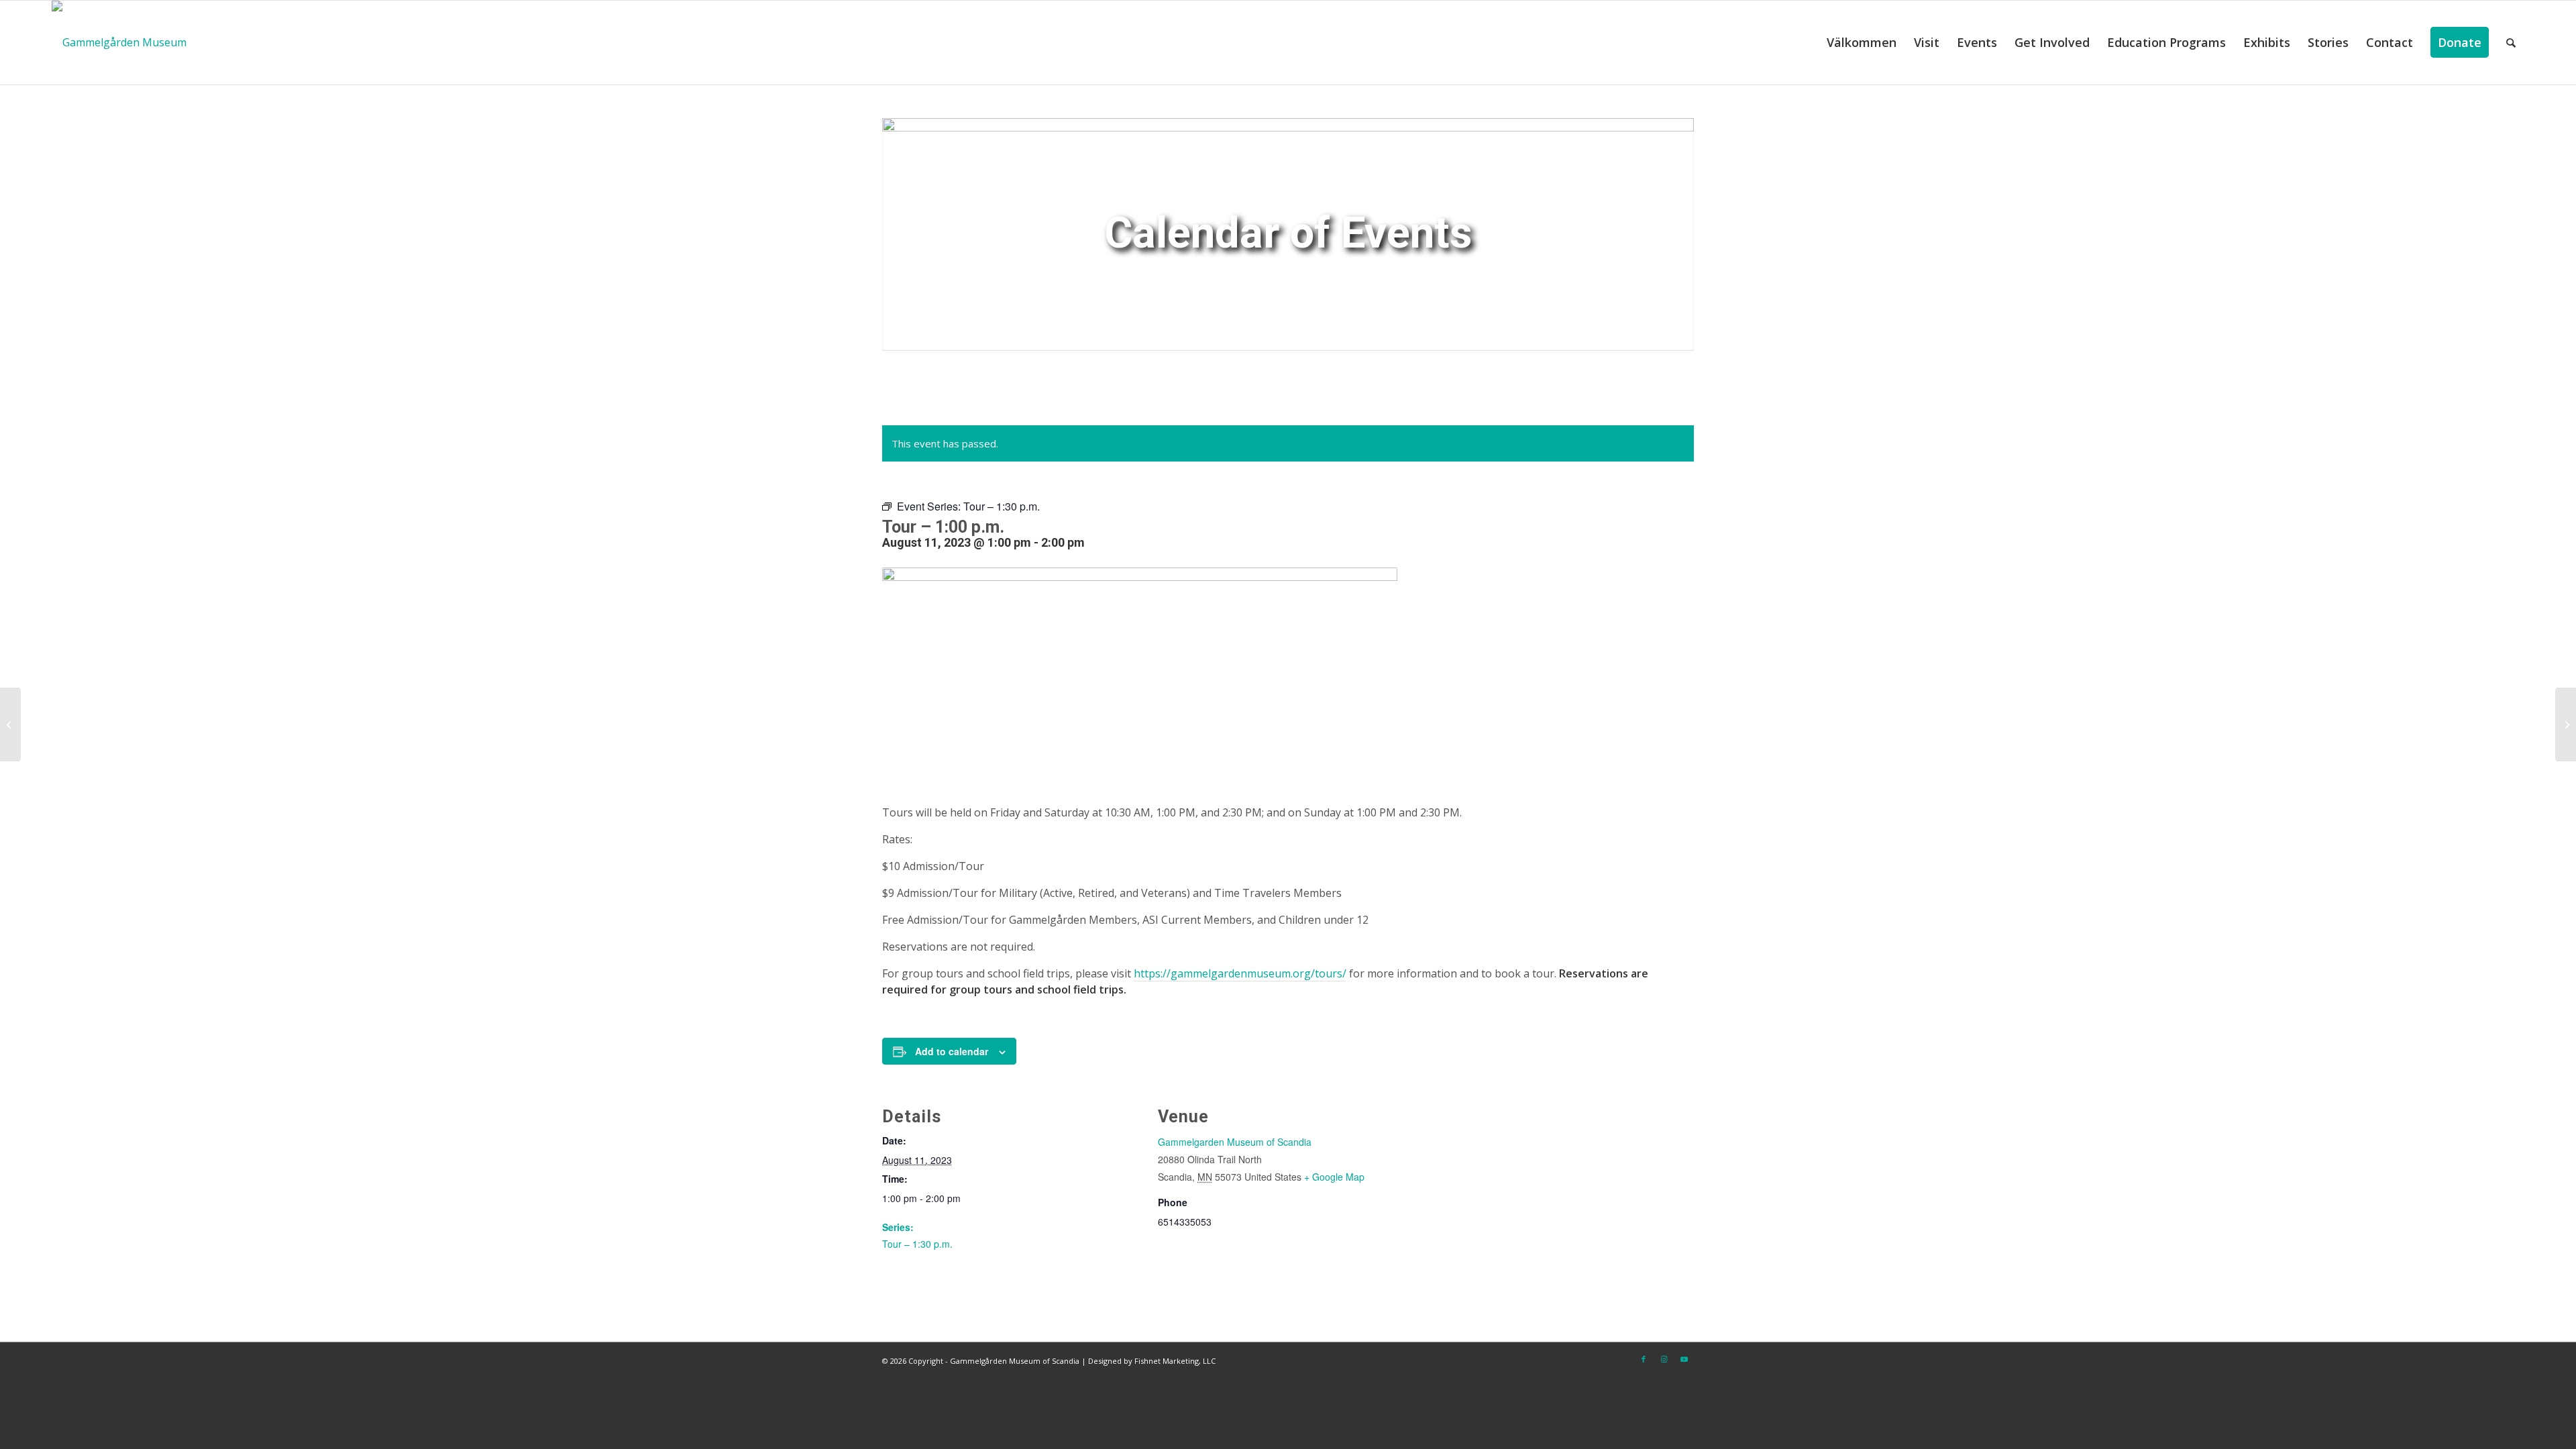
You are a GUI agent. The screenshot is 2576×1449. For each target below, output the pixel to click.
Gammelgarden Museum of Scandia (1235, 1142)
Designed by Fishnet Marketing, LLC (1152, 1361)
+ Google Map (1334, 1177)
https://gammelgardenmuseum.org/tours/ (1240, 973)
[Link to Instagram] (1664, 1359)
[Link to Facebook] (1644, 1359)
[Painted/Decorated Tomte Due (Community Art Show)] (10, 724)
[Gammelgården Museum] (119, 43)
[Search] (2511, 43)
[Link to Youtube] (1684, 1359)
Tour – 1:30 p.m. (917, 1244)
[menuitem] (1862, 43)
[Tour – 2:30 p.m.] (2566, 724)
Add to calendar (952, 1051)
